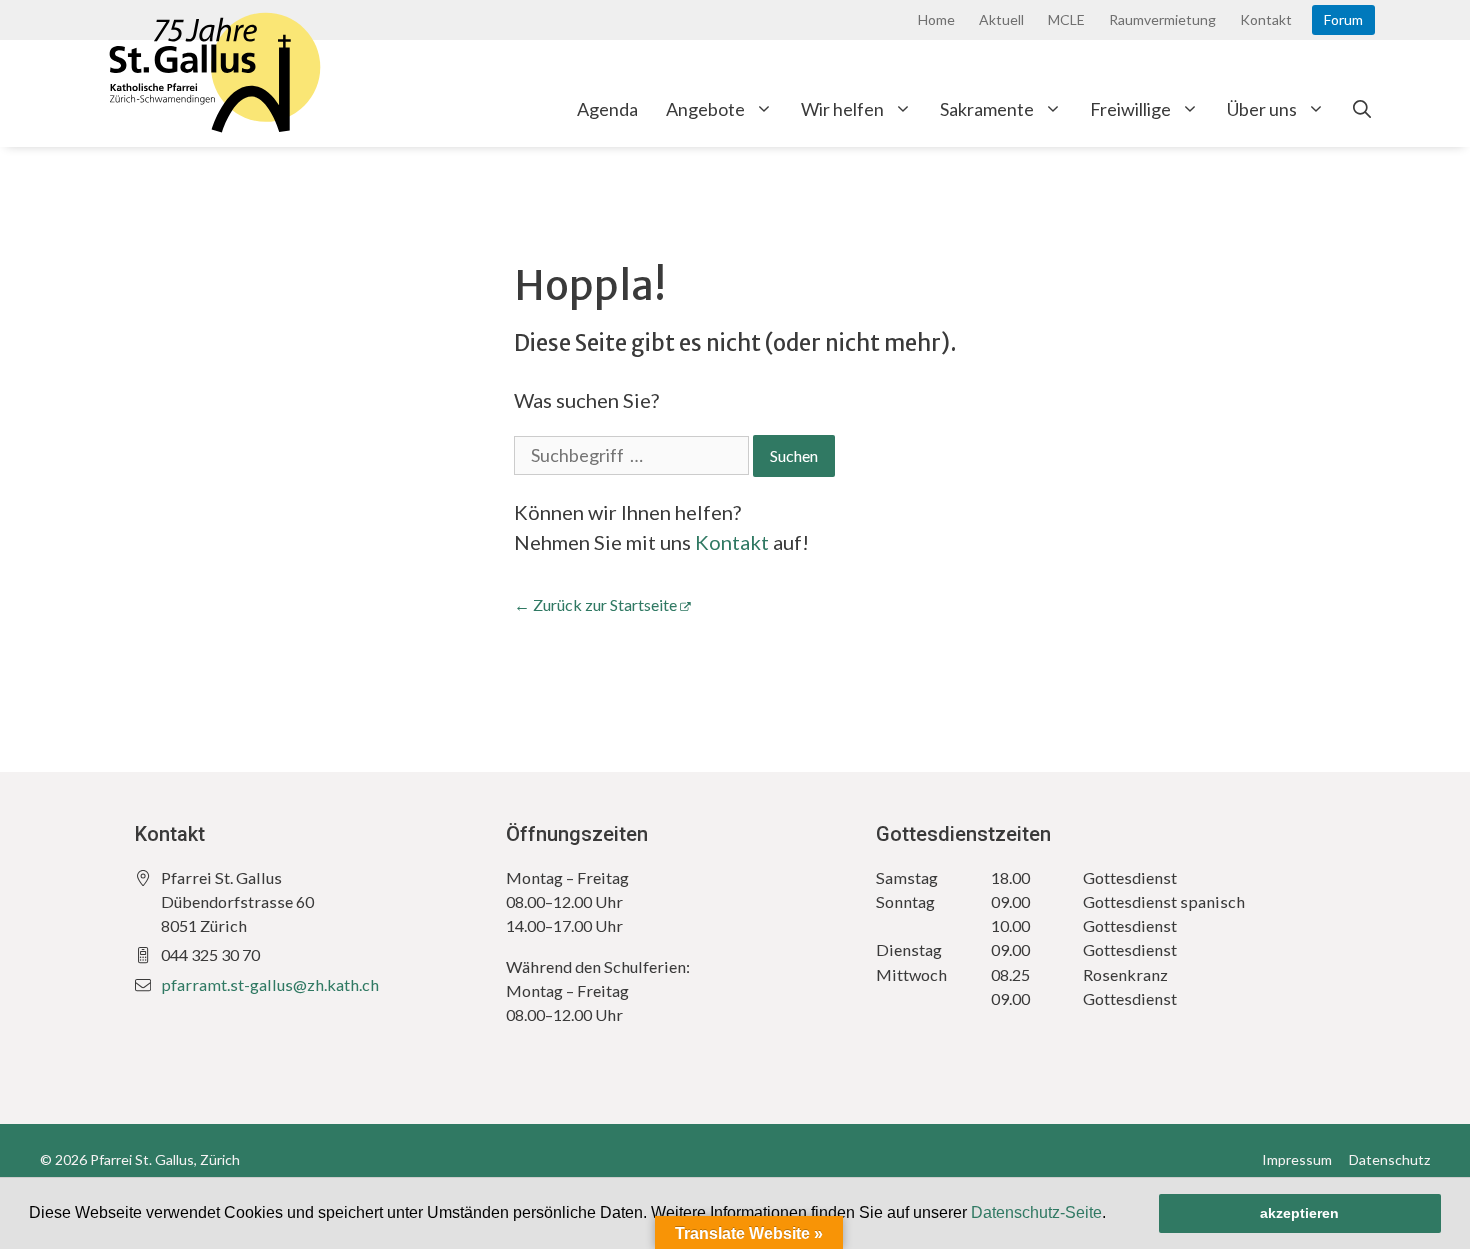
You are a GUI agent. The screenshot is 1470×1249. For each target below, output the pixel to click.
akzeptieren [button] (1299, 1213)
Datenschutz (1389, 1159)
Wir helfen (842, 109)
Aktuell (1001, 19)
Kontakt (1266, 19)
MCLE (1066, 19)
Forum (1343, 19)
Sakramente (987, 109)
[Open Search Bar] (1362, 109)
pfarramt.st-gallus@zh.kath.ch (270, 984)
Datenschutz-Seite (1036, 1212)
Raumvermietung (1162, 19)
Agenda (607, 109)
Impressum (1297, 1159)
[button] (1113, 1215)
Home (936, 19)
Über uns (1262, 109)
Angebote (705, 109)
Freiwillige (1130, 109)
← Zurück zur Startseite (595, 604)
